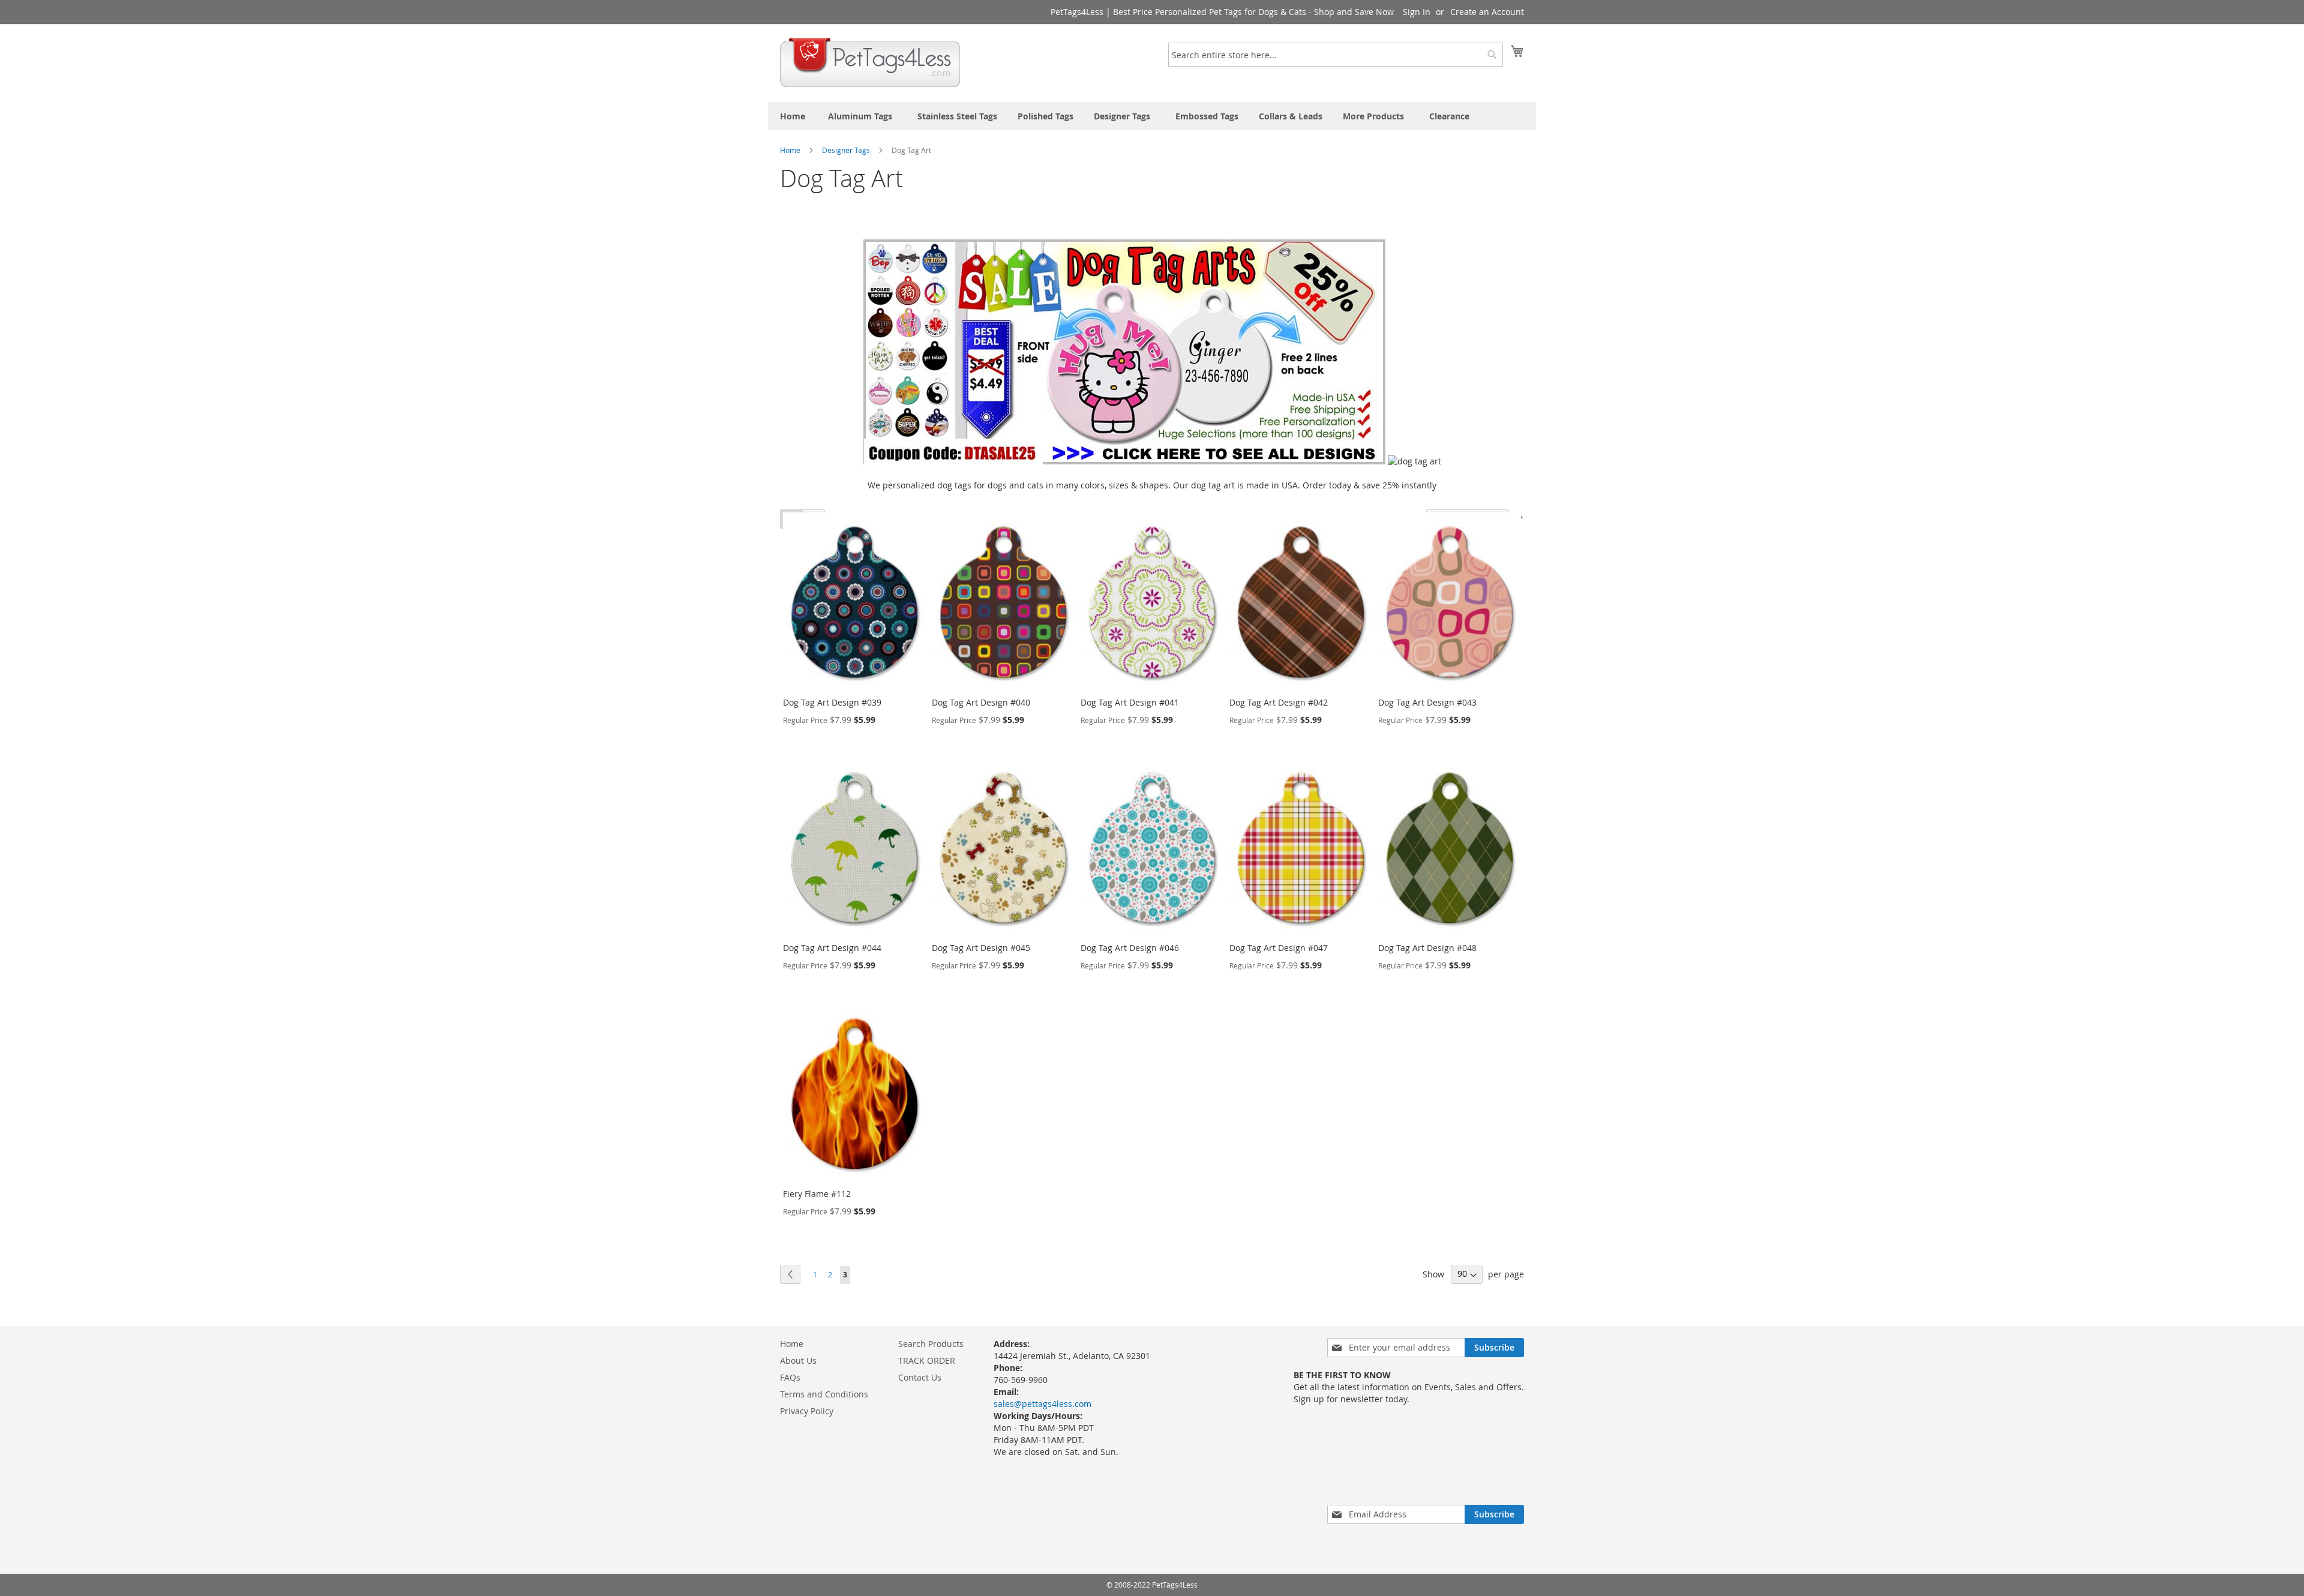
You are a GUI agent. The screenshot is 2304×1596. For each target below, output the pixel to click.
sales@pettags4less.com (1042, 1404)
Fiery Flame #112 (817, 1194)
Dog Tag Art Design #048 (1427, 948)
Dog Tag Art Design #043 (1427, 702)
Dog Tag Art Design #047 (1279, 948)
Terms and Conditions (824, 1394)
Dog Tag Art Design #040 (981, 702)
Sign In (1417, 12)
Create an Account (1487, 12)
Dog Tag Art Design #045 (981, 948)
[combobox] (1336, 55)
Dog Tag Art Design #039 (832, 702)
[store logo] (870, 62)
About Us (798, 1360)
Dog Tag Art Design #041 (1130, 702)
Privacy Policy (807, 1411)
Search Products (931, 1344)
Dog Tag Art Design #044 (832, 948)
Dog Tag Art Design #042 (1279, 702)
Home (791, 150)
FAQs (790, 1377)
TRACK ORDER (927, 1360)
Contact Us (920, 1377)
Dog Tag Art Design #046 (1130, 948)
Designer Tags (847, 150)
